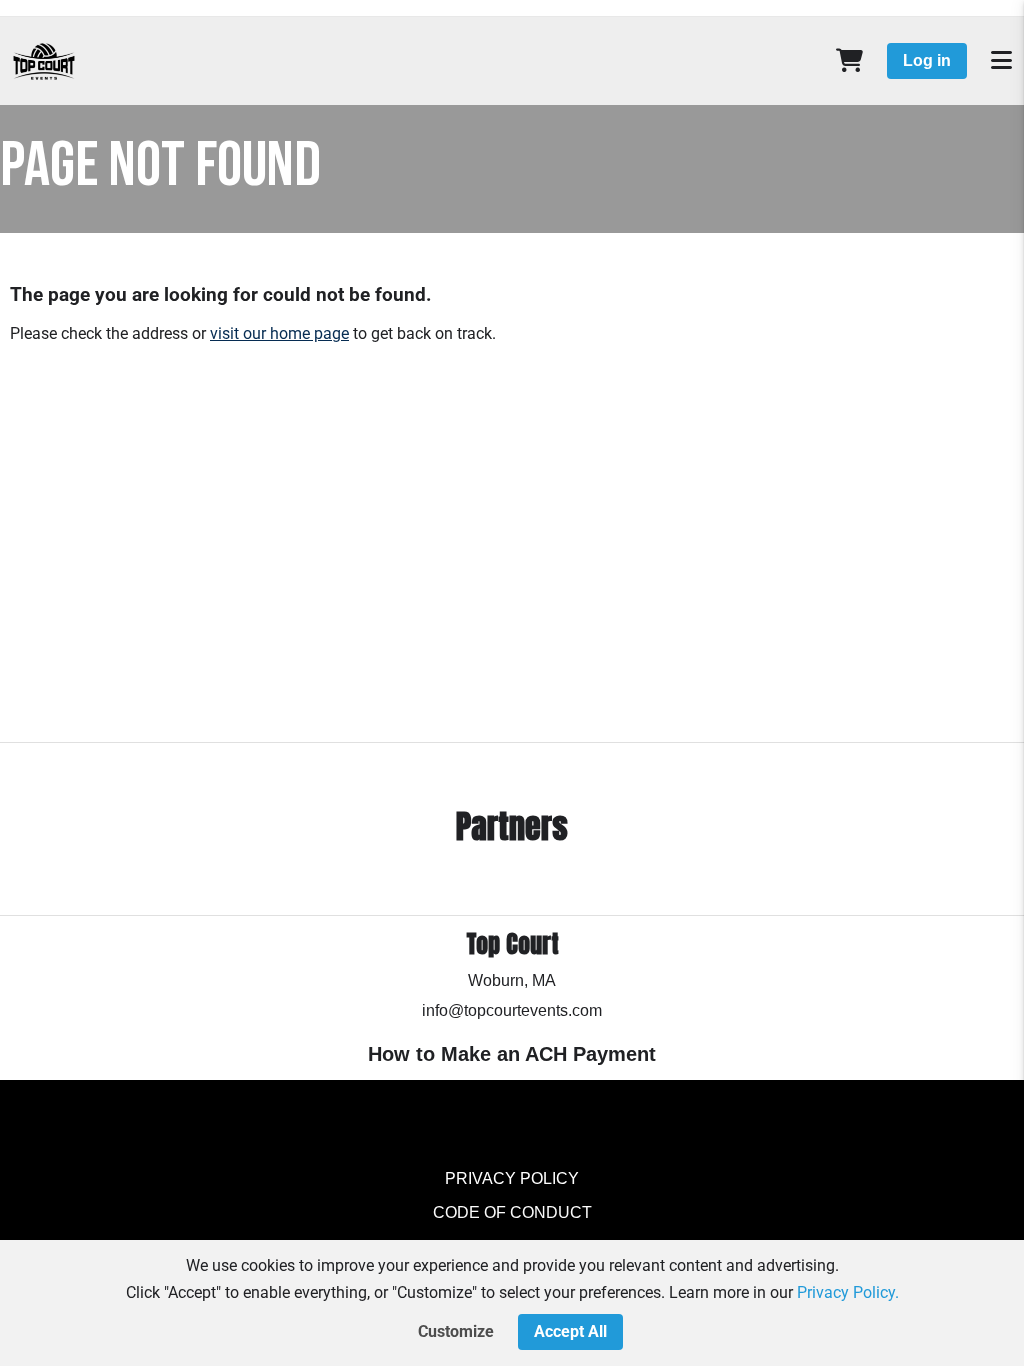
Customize (456, 1331)
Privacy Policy (512, 1178)
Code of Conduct (512, 1212)
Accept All (570, 1331)
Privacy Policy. (848, 1292)
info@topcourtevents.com (512, 1010)
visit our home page (279, 333)
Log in (927, 60)
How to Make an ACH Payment (512, 1054)
